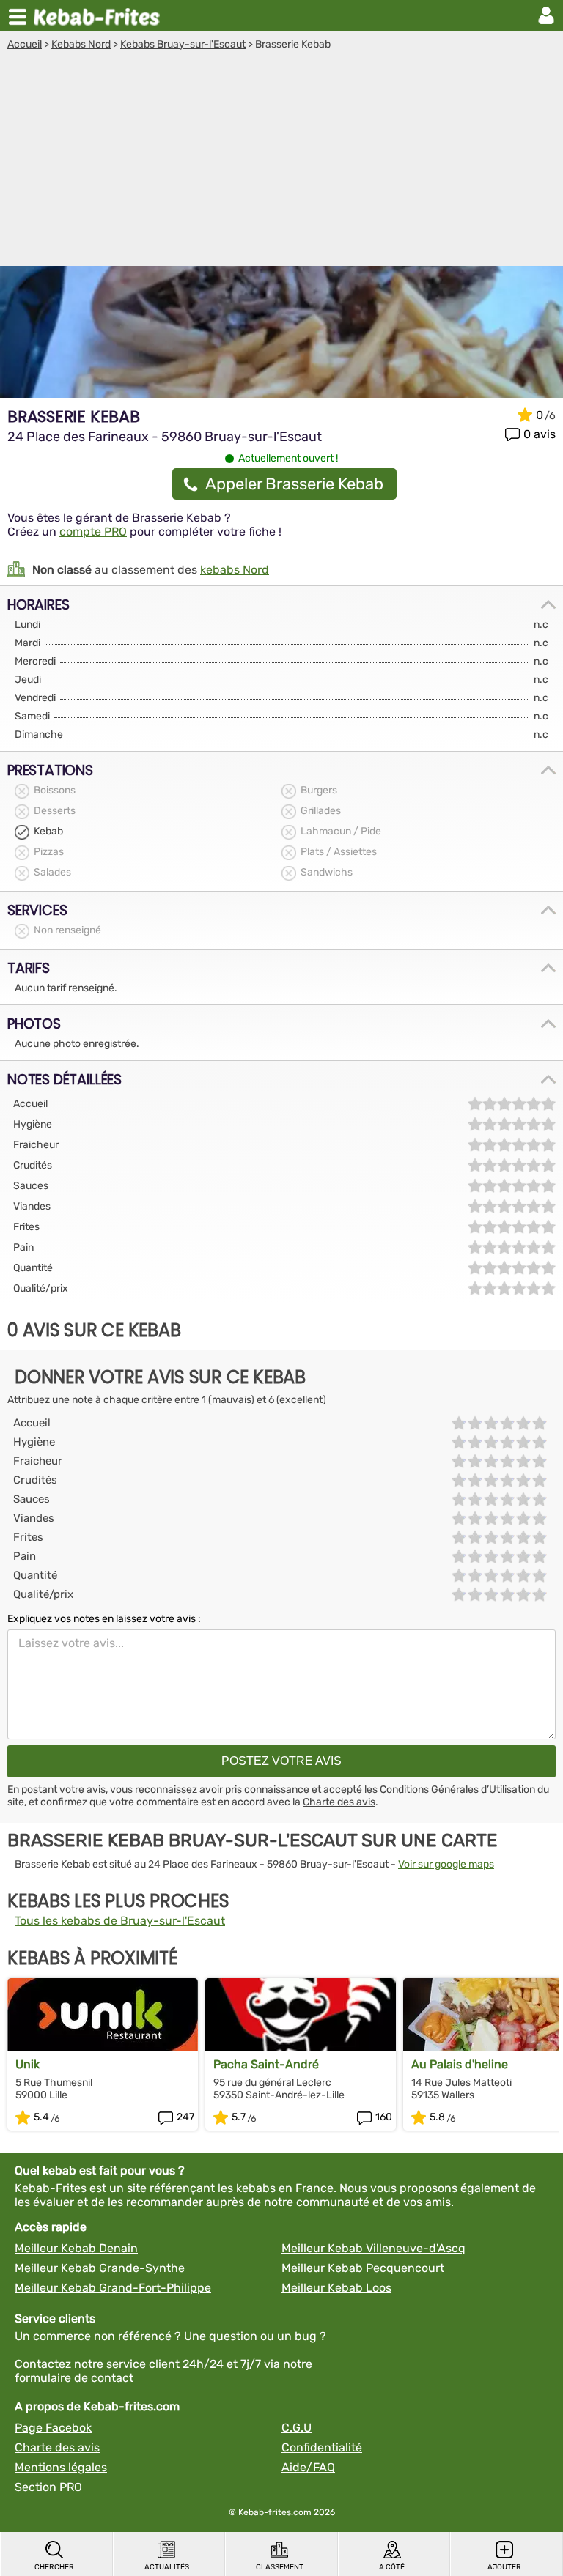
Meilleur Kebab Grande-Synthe (100, 2268)
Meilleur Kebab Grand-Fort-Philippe (113, 2288)
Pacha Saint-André (266, 2064)
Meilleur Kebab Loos (336, 2288)
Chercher (54, 2567)
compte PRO (93, 532)
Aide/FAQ (308, 2467)
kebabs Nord (235, 570)
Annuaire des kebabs (100, 15)
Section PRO (48, 2487)
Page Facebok (53, 2428)
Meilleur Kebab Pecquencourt (363, 2268)
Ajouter (504, 2567)
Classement (280, 2567)
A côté (392, 2567)
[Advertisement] (281, 160)
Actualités (167, 2567)
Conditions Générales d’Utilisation (457, 1789)
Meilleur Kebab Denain (76, 2248)
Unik (27, 2064)
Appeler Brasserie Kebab (294, 484)
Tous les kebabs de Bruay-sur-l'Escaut (120, 1921)
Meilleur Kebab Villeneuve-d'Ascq (374, 2248)
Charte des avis (339, 1802)
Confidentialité (322, 2447)
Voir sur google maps (446, 1864)
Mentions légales (61, 2467)
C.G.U (297, 2428)
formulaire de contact (74, 2378)
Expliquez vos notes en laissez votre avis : (104, 1619)
